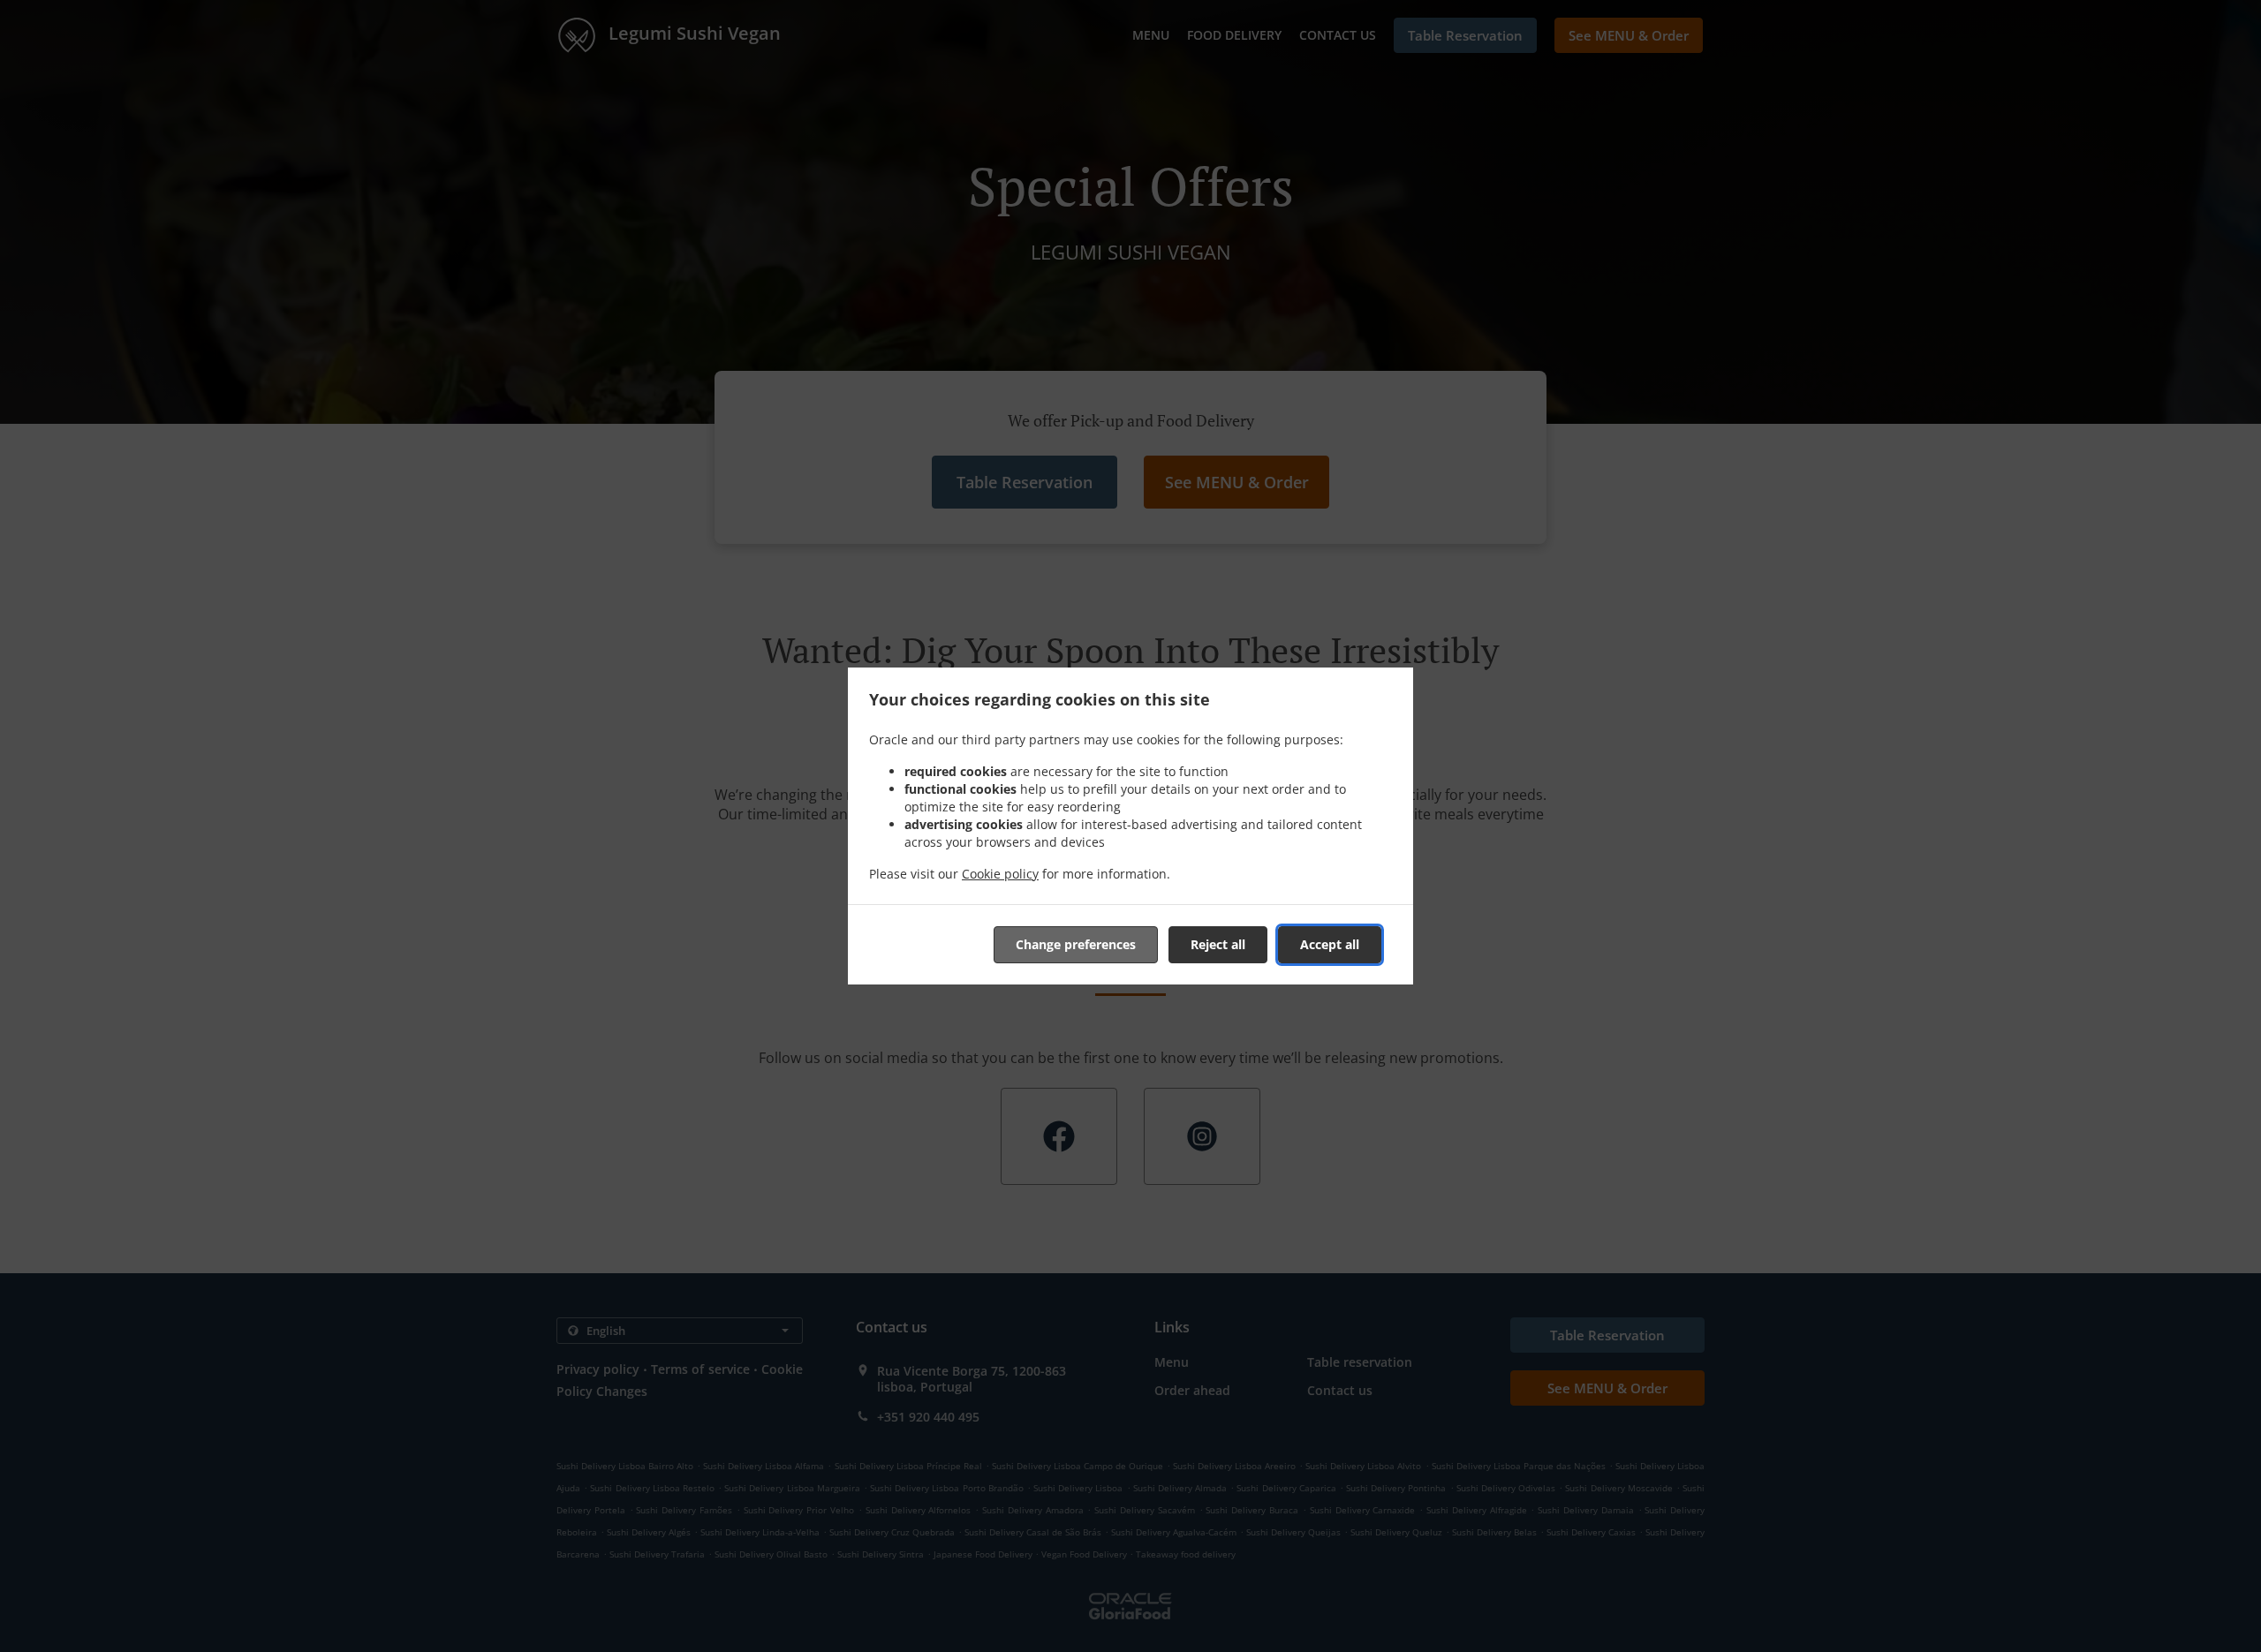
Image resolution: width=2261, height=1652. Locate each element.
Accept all (1330, 944)
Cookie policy (1000, 874)
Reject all (1218, 944)
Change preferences (1076, 944)
